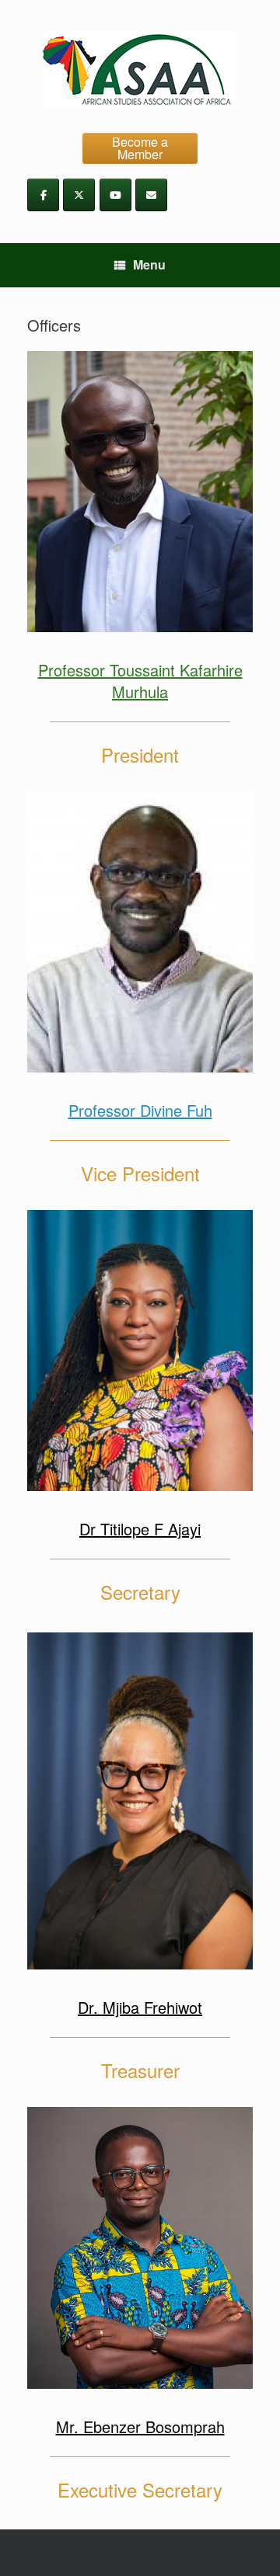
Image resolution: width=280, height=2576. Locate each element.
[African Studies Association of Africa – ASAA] (140, 70)
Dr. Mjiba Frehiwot (140, 2007)
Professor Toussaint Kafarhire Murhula (140, 681)
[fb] (43, 195)
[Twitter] (79, 195)
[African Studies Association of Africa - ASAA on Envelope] (151, 195)
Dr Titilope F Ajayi (140, 1529)
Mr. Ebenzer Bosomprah (140, 2427)
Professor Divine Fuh (140, 1110)
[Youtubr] (115, 195)
